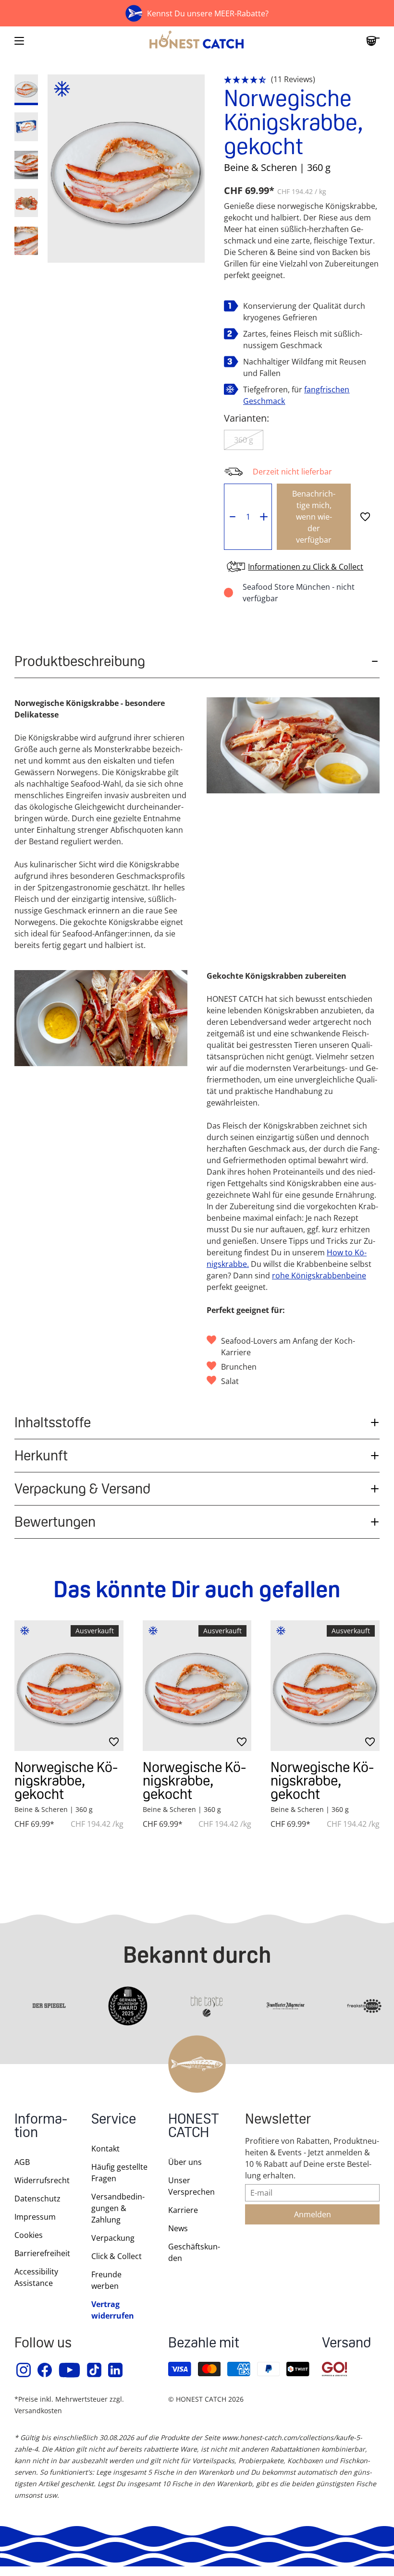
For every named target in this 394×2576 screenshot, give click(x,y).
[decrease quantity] (232, 517)
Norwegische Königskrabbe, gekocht (66, 1780)
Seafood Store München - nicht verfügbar (299, 593)
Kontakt (105, 2149)
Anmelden (313, 2214)
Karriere (183, 2210)
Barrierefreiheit (42, 2253)
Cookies (29, 2235)
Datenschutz (37, 2199)
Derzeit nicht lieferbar (292, 472)
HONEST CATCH (194, 2127)
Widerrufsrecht (42, 2180)
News (178, 2228)
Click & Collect (117, 2256)
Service (114, 2120)
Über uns (185, 2162)
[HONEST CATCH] (197, 41)
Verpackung (113, 2238)
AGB (22, 2162)
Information (41, 2127)
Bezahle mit (204, 2344)
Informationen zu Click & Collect (306, 567)
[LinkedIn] (116, 2370)
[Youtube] (70, 2370)
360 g (244, 440)
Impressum (35, 2217)
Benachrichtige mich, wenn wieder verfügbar (314, 517)
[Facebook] (45, 2370)
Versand (346, 2344)
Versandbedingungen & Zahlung (118, 2208)
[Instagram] (24, 2370)
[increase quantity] (264, 517)
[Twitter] (95, 2370)
